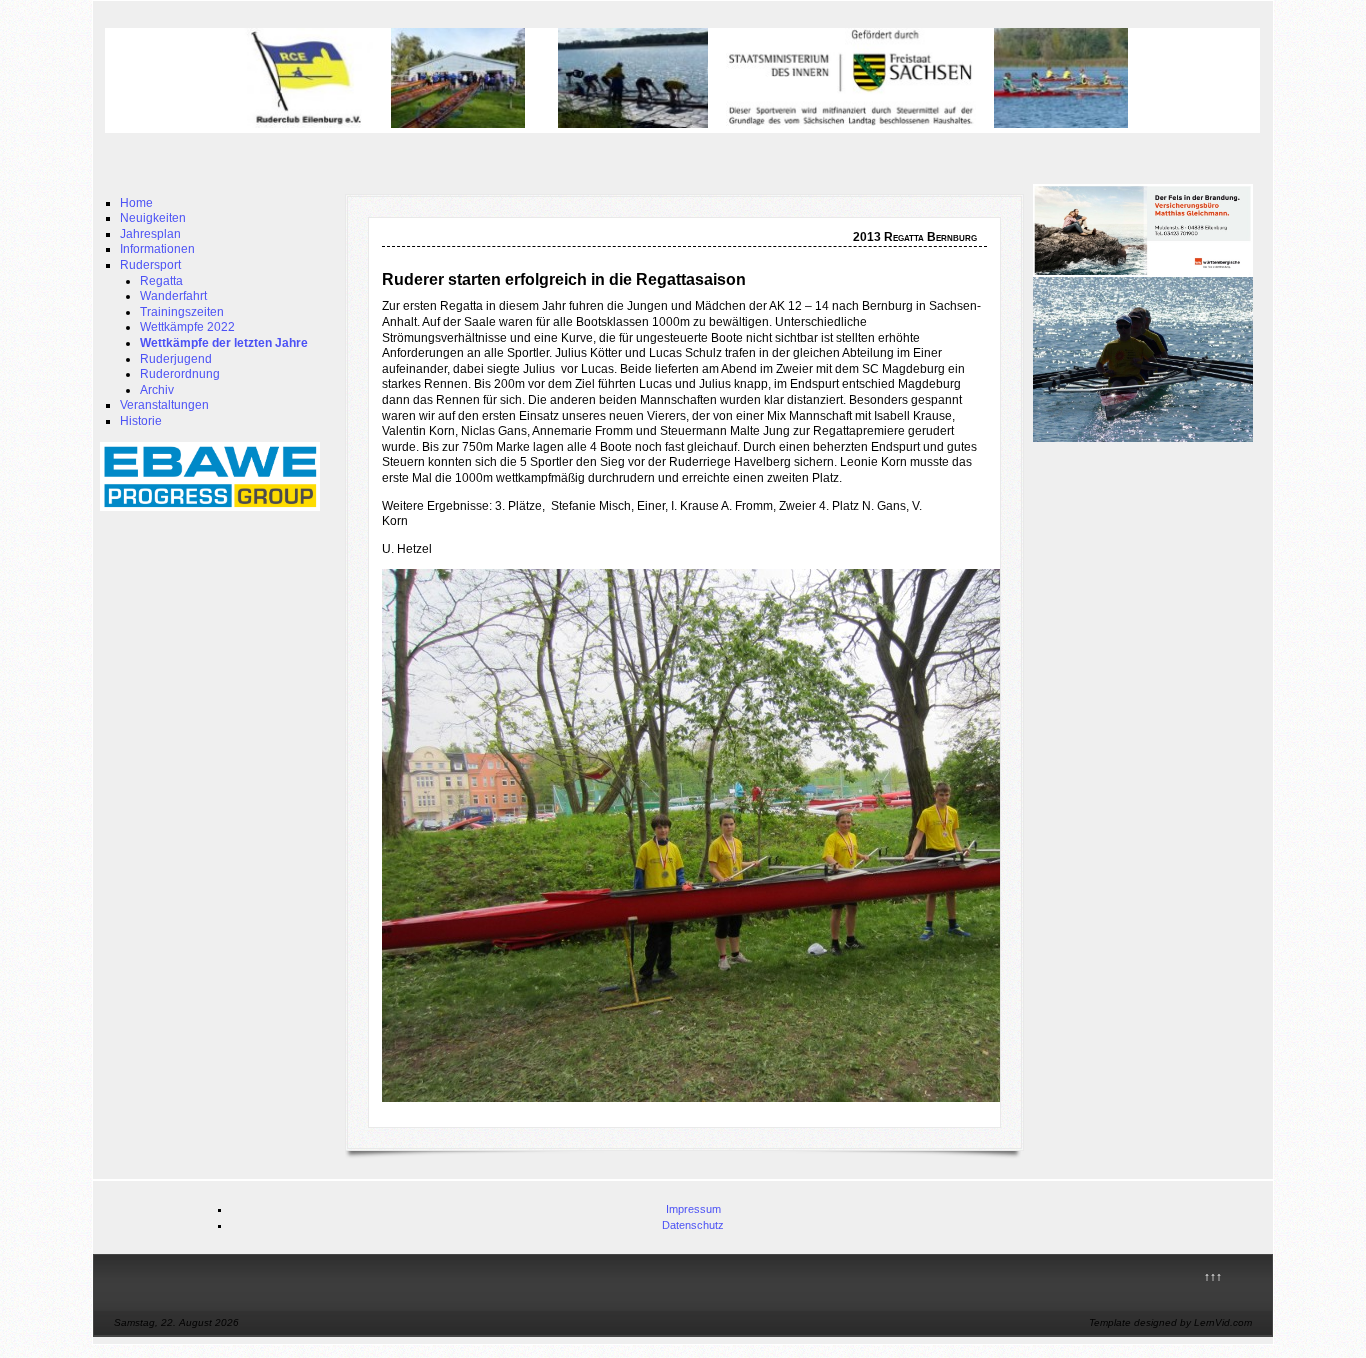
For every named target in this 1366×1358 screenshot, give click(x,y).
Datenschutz (693, 1225)
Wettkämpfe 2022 (187, 327)
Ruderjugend (176, 359)
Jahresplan (150, 234)
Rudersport (150, 265)
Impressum (693, 1209)
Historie (141, 421)
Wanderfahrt (173, 296)
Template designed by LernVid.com (1170, 1322)
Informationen (157, 249)
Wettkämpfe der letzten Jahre (224, 343)
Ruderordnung (180, 374)
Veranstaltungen (164, 405)
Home (136, 203)
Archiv (157, 390)
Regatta (161, 281)
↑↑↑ (1213, 1277)
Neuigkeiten (153, 218)
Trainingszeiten (182, 312)
